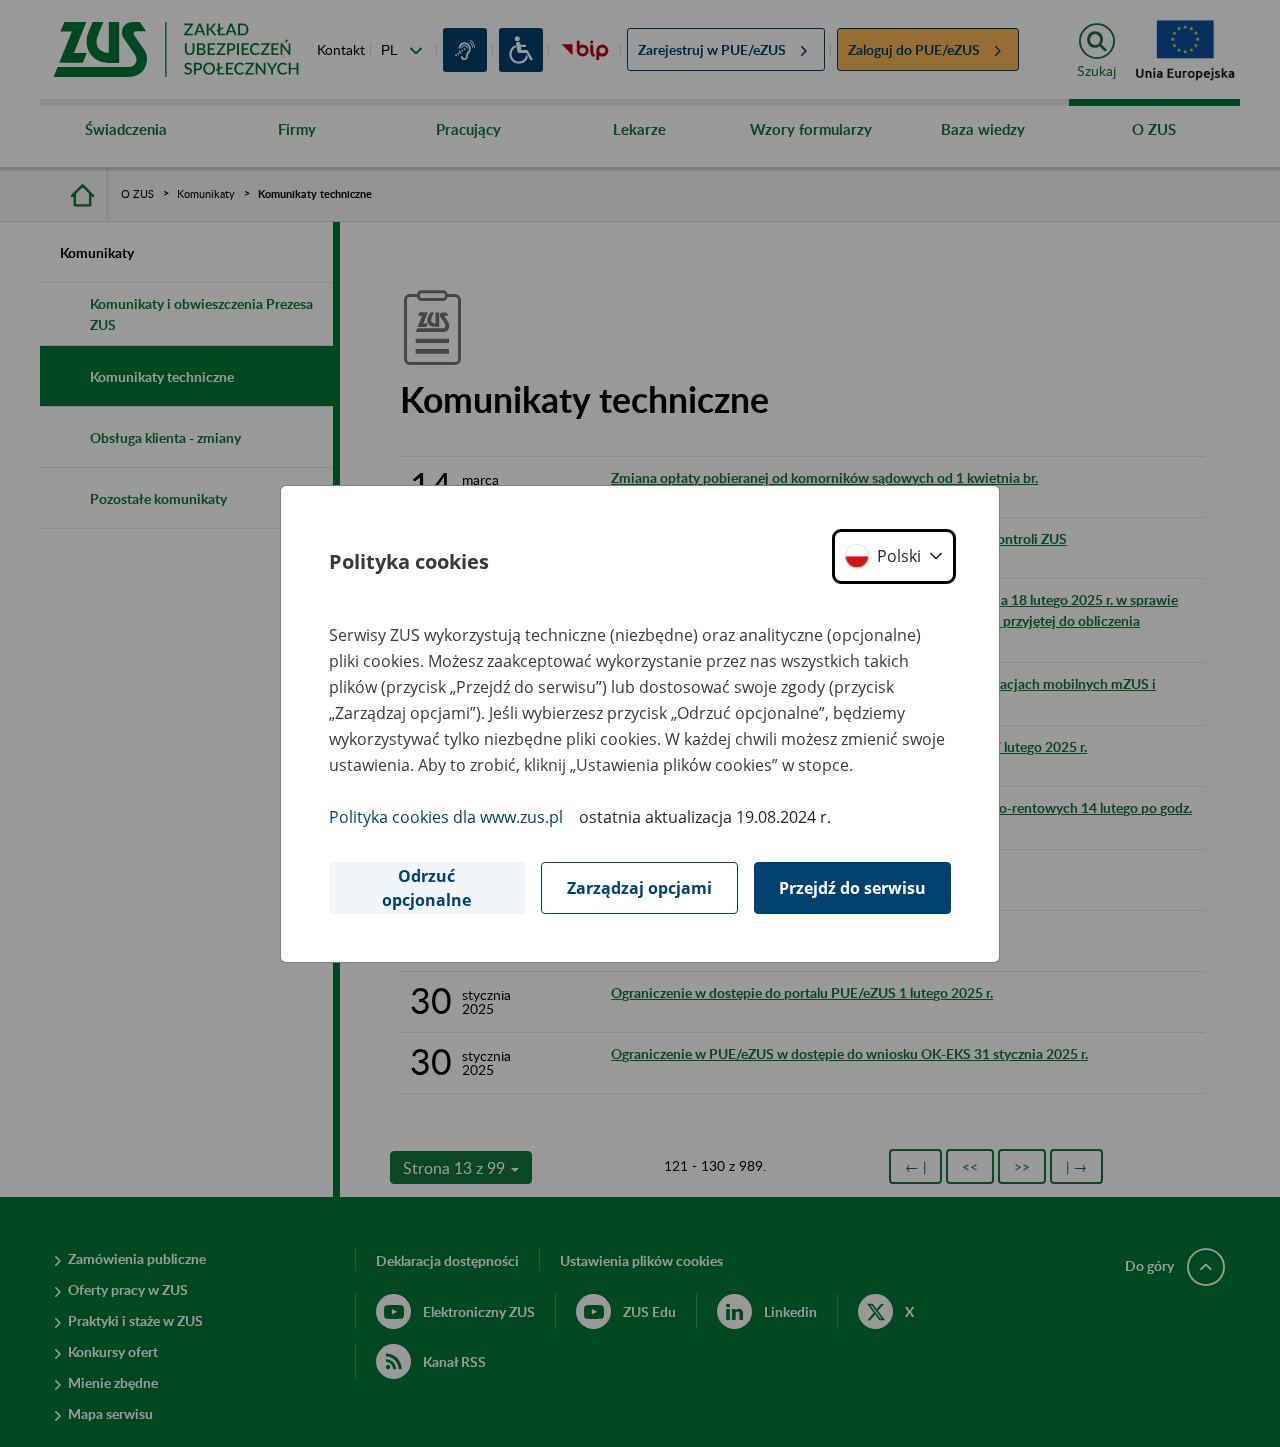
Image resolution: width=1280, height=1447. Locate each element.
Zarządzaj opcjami (639, 888)
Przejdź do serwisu (852, 888)
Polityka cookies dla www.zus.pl (446, 817)
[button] (894, 556)
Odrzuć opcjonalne (426, 888)
